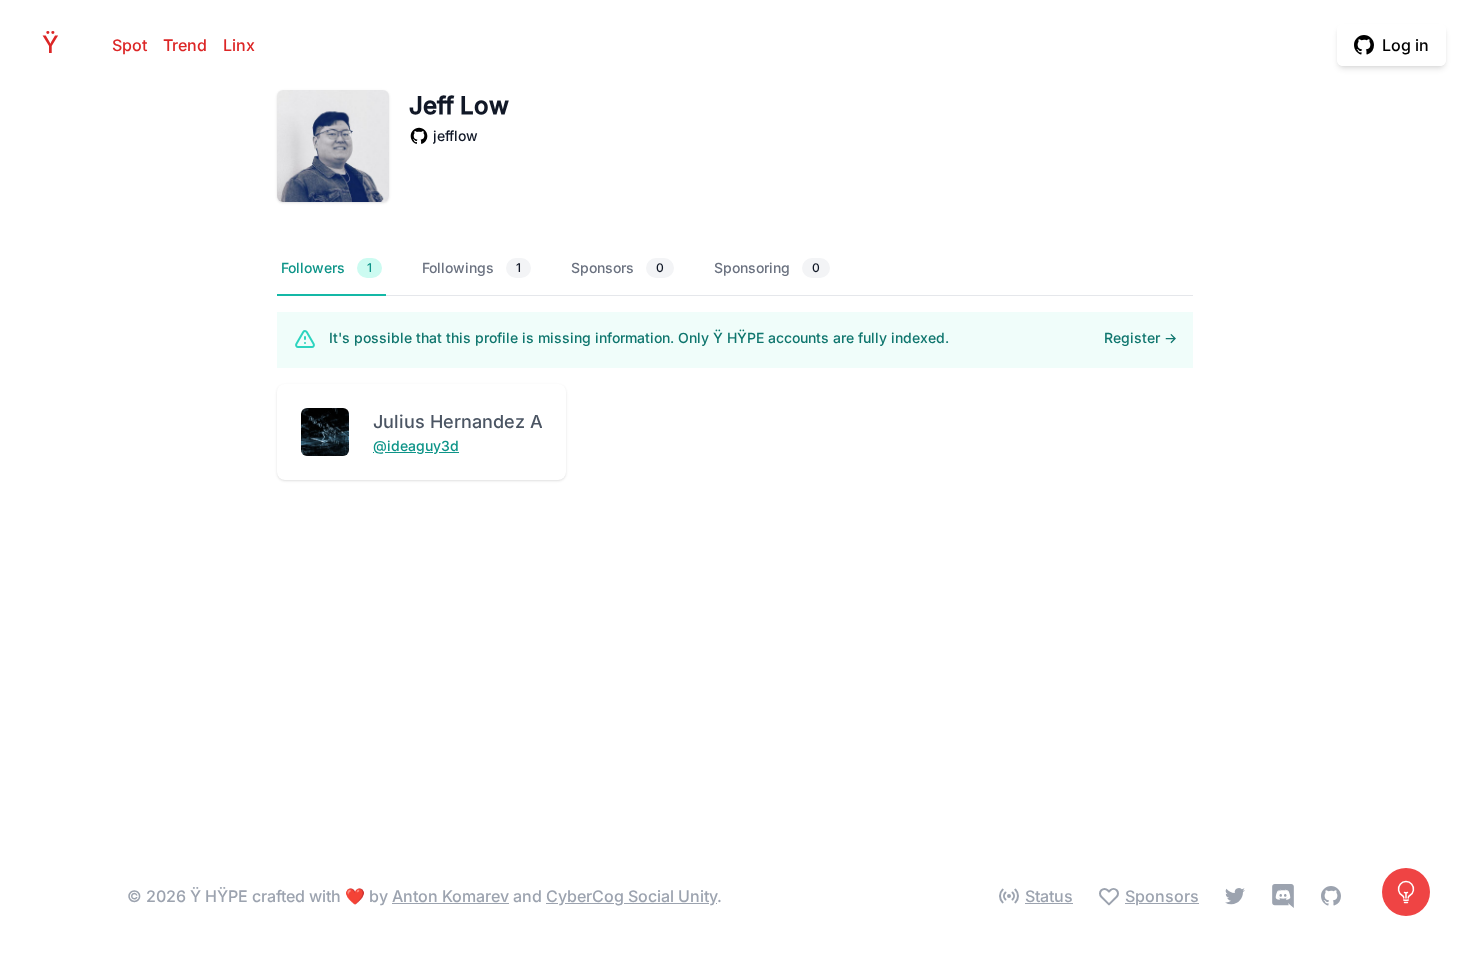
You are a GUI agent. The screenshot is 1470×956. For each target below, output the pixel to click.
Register (1140, 337)
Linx (239, 45)
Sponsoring (767, 267)
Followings (471, 267)
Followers (326, 267)
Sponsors (617, 267)
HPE (56, 44)
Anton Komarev (450, 896)
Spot (129, 45)
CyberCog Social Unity (631, 896)
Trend (185, 45)
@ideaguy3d (416, 445)
